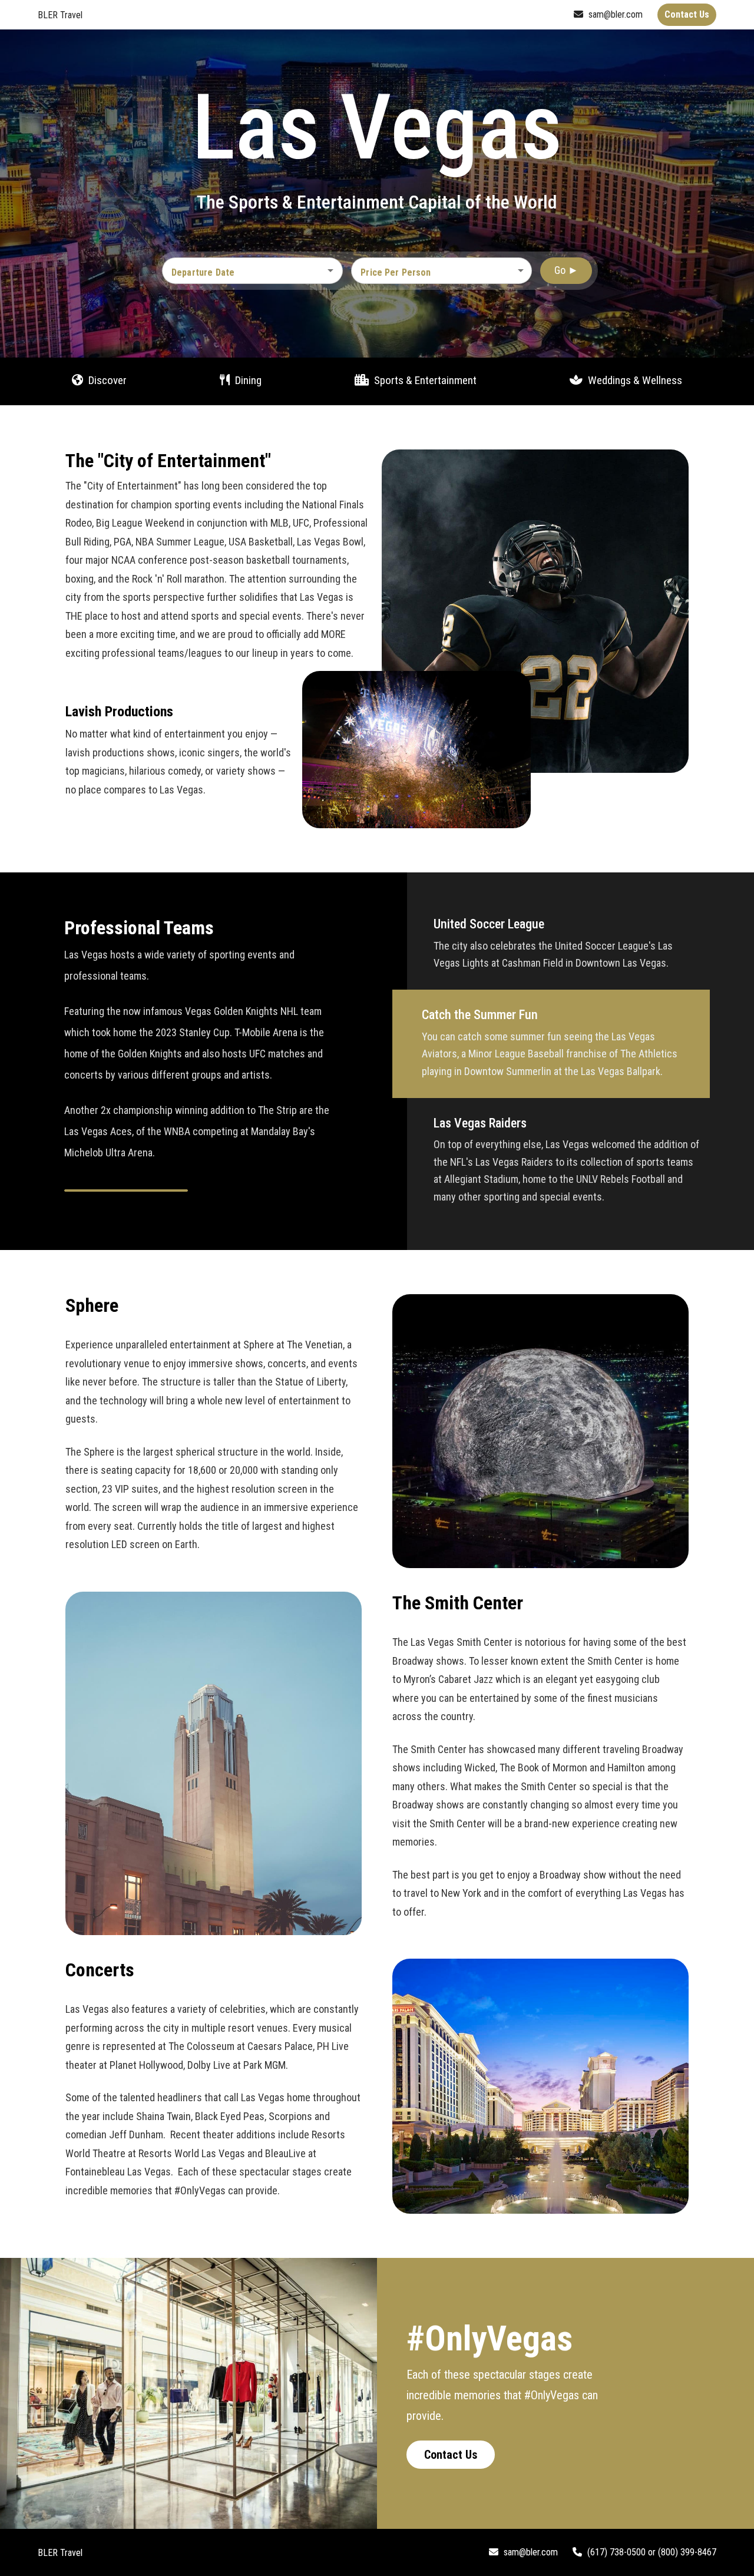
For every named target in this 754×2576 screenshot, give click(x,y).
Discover (106, 380)
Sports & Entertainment (424, 380)
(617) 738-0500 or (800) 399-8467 (651, 2552)
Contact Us (451, 2455)
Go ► (566, 270)
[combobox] (244, 272)
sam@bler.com (614, 14)
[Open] (330, 270)
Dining (247, 380)
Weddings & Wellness (634, 380)
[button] (442, 270)
